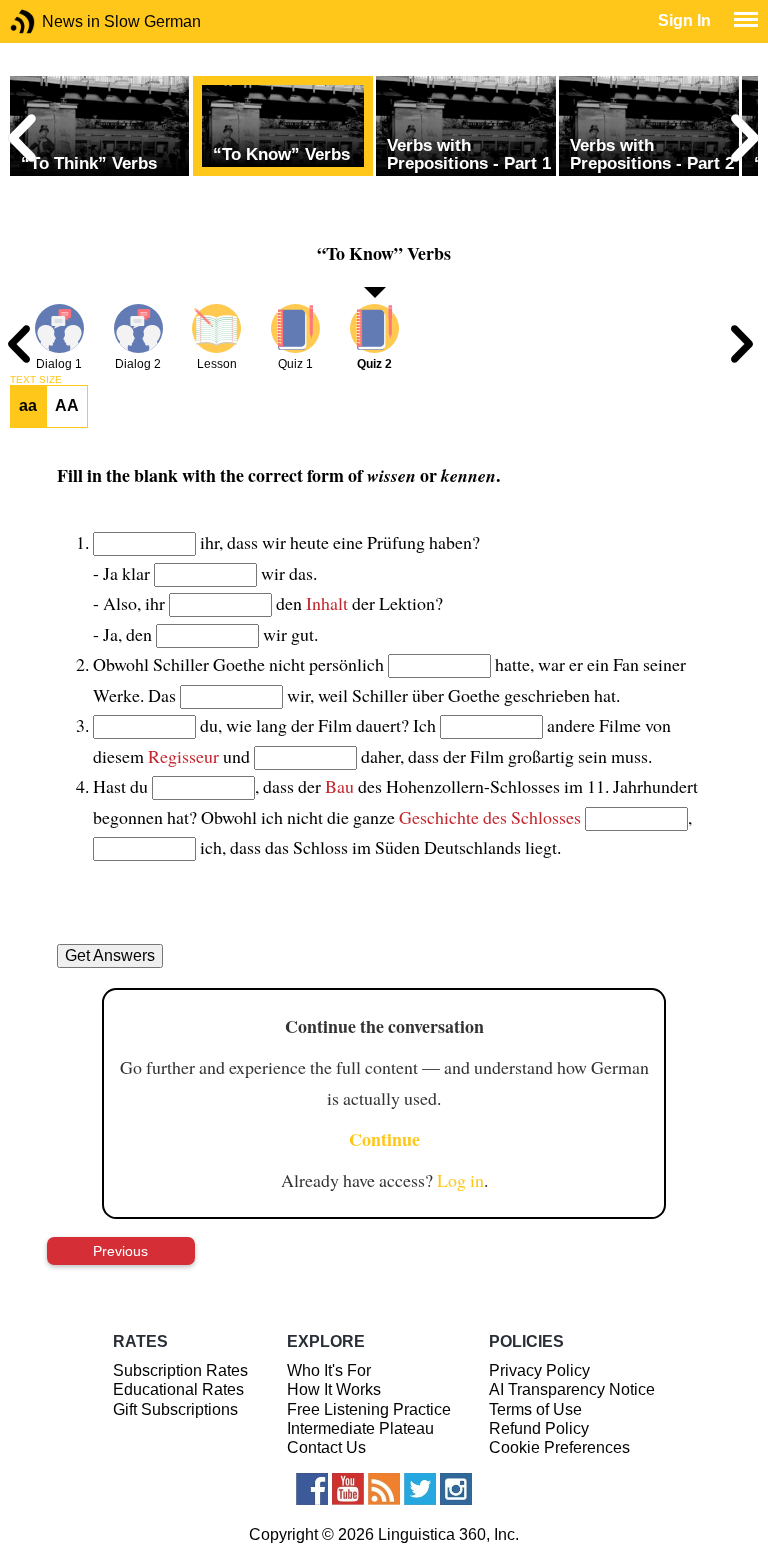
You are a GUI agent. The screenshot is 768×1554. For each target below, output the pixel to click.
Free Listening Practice (369, 1409)
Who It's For (329, 1370)
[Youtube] (348, 1489)
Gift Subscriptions (175, 1409)
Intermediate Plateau (360, 1428)
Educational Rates (178, 1389)
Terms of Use (535, 1409)
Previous (120, 1251)
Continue (384, 1139)
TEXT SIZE (36, 380)
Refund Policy (539, 1428)
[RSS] (384, 1489)
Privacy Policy (539, 1370)
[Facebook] (312, 1489)
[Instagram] (456, 1489)
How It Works (334, 1389)
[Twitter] (420, 1489)
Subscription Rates (180, 1370)
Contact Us (326, 1447)
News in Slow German (52, 21)
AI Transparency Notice (572, 1389)
